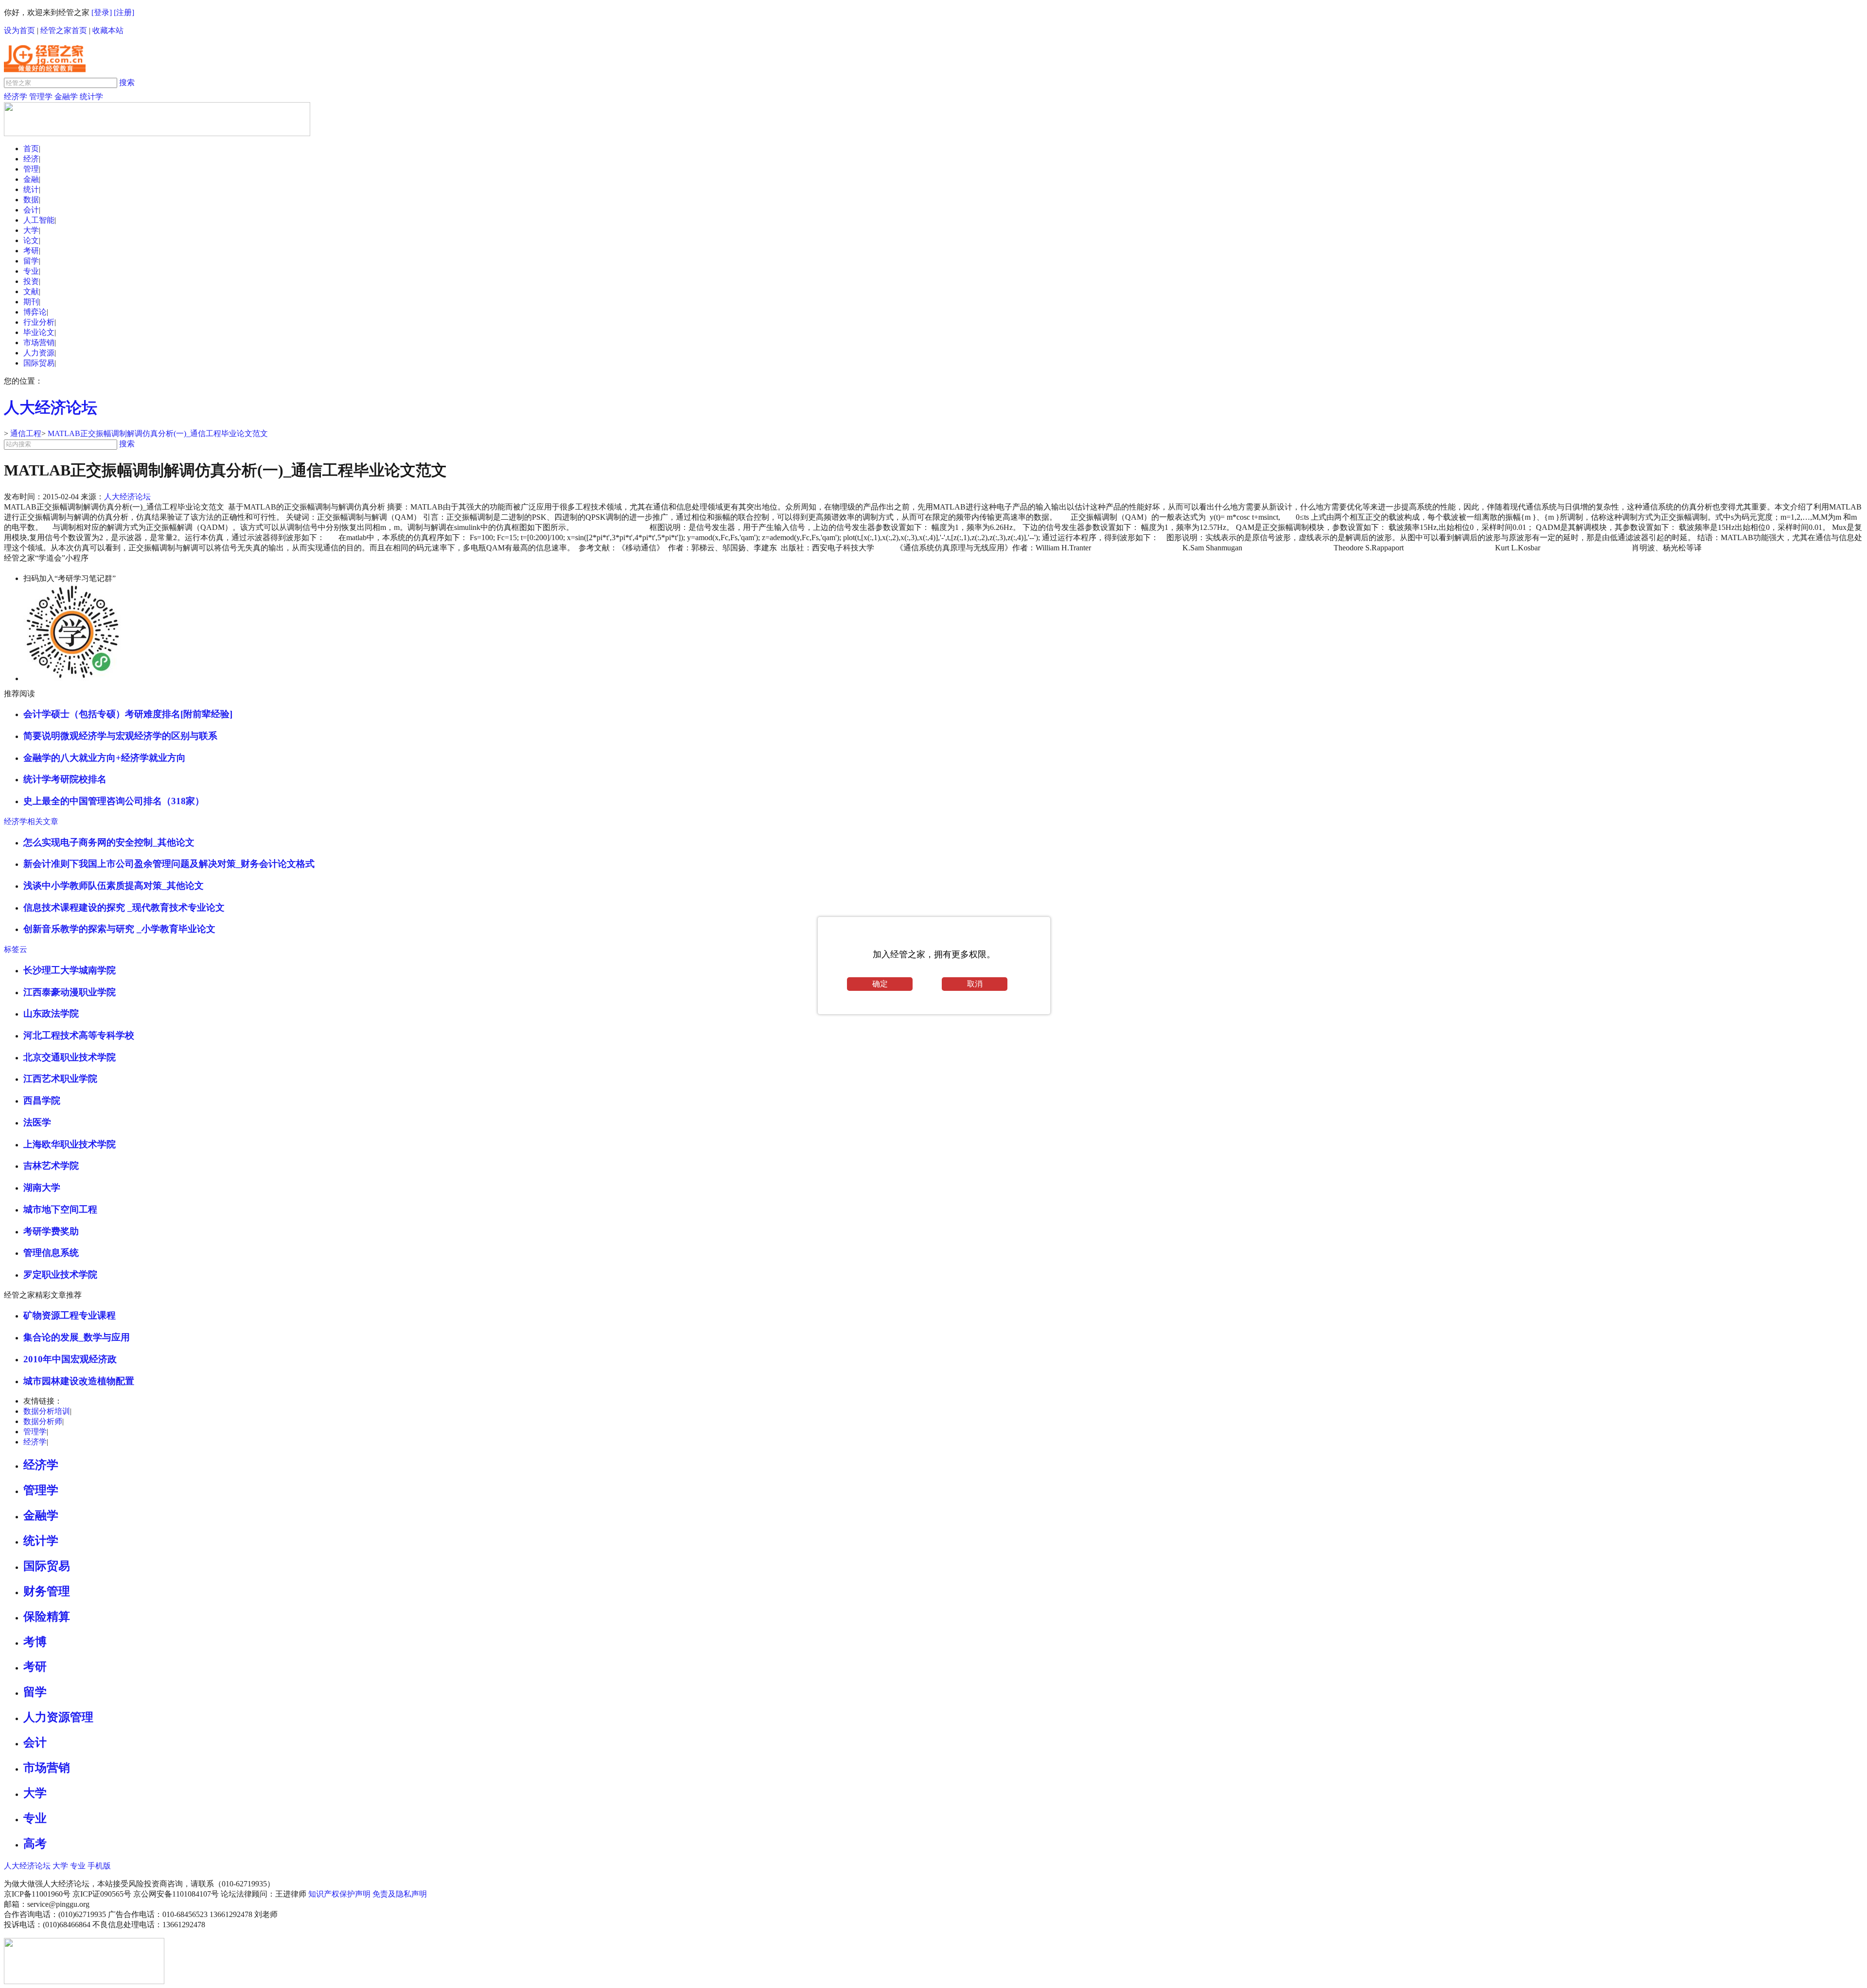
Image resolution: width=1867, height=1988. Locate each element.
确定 (880, 984)
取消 (975, 984)
